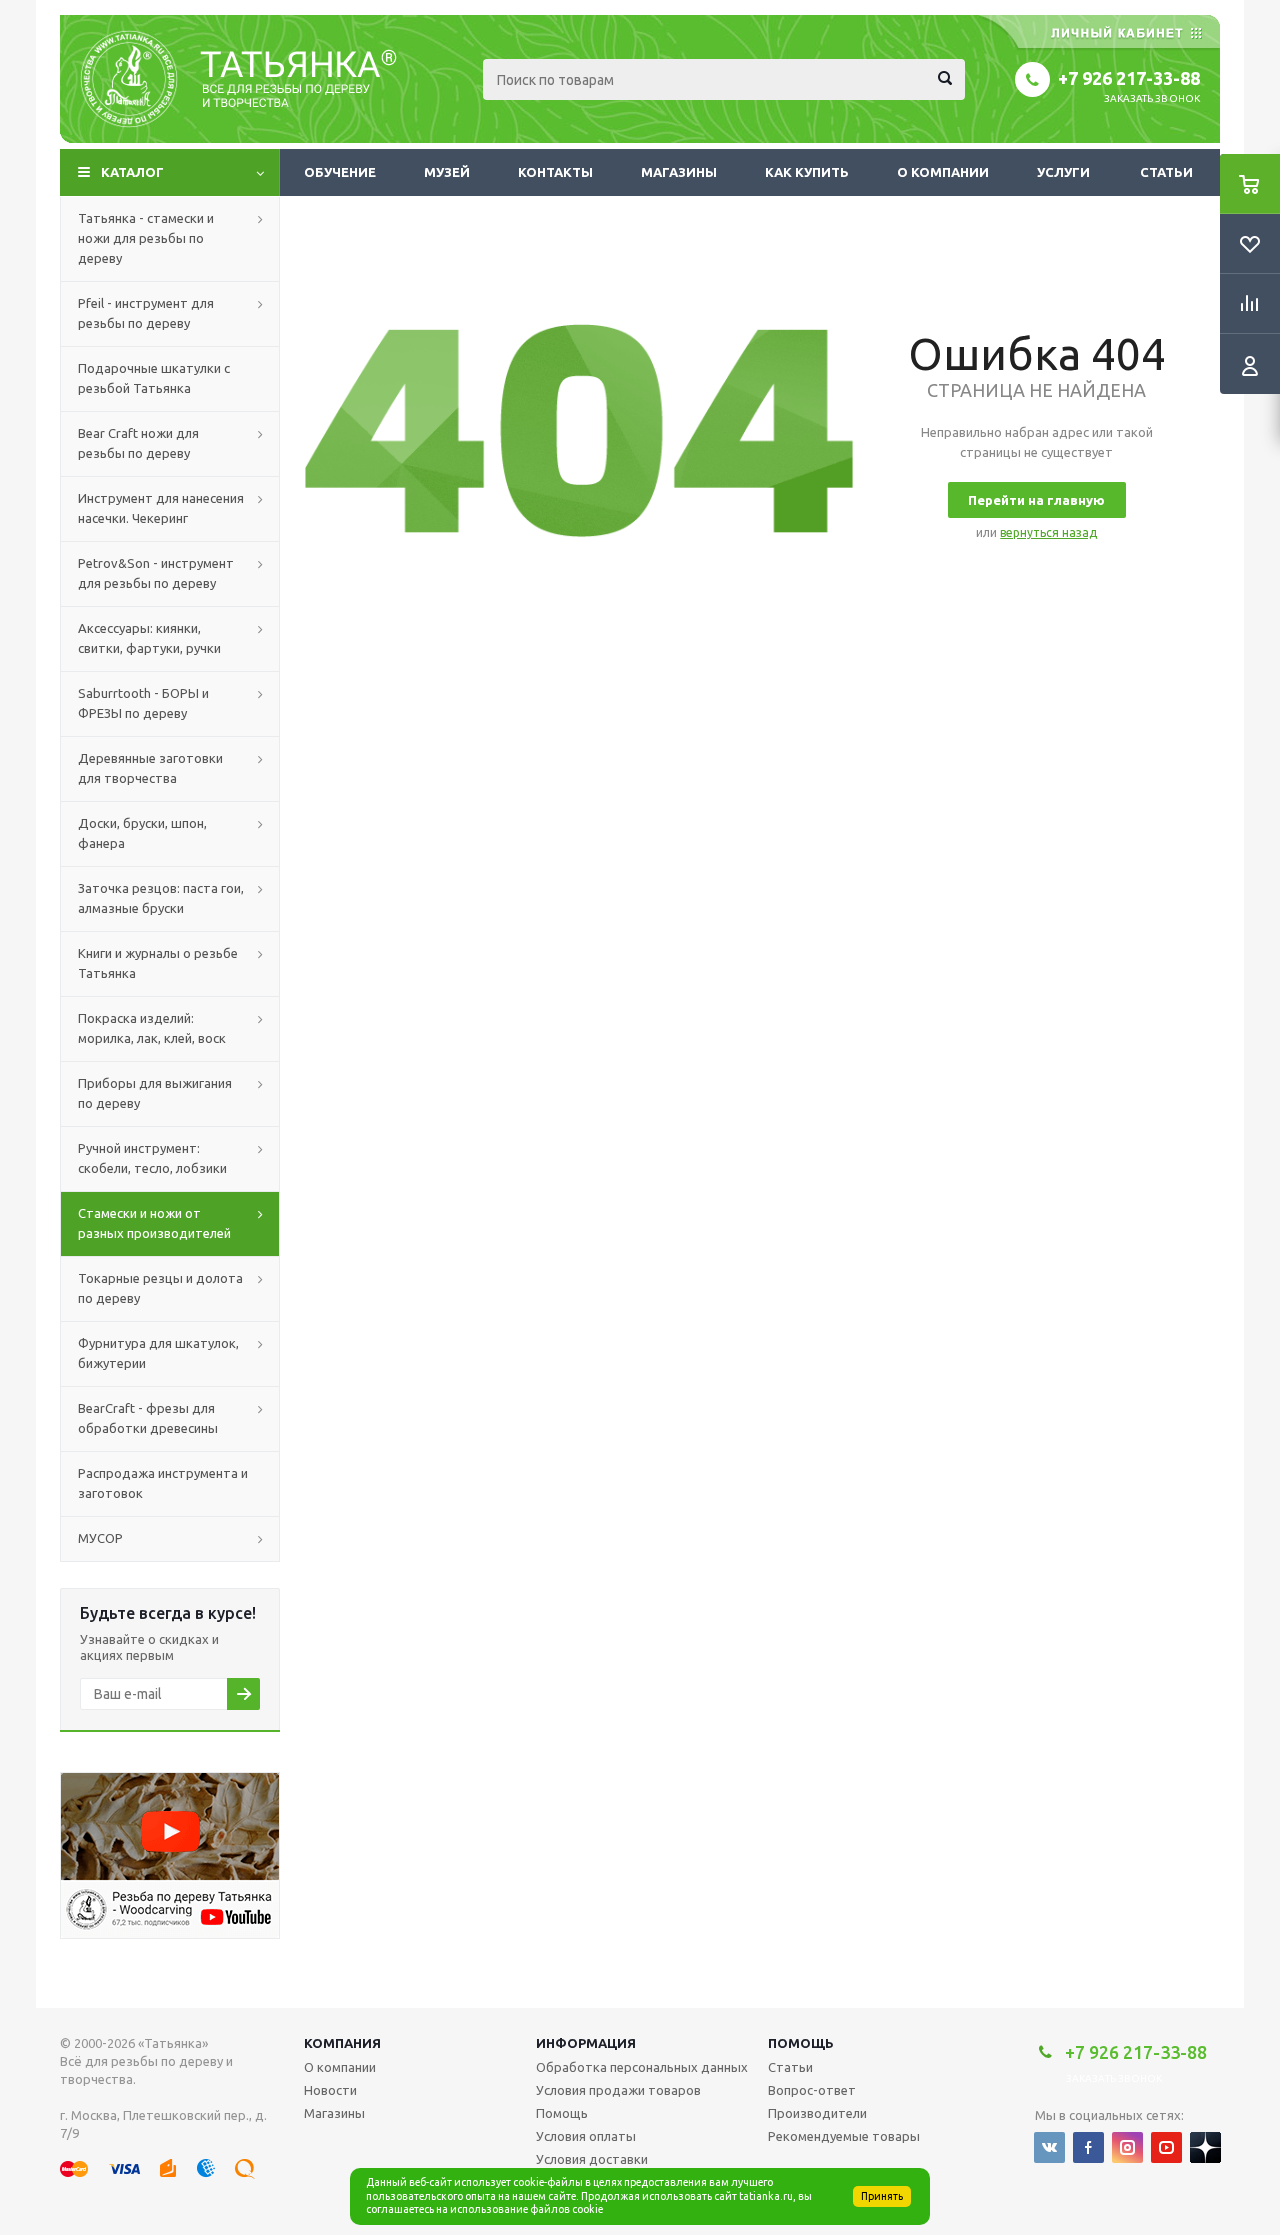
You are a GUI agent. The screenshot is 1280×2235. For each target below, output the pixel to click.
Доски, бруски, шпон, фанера (142, 833)
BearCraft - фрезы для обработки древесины (148, 1418)
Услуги (1063, 172)
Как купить (807, 172)
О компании (943, 172)
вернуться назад (1048, 532)
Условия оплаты (586, 2136)
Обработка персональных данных (642, 2067)
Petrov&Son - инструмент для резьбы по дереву (156, 573)
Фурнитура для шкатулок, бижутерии (158, 1353)
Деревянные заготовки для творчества (150, 768)
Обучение (340, 172)
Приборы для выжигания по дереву (155, 1093)
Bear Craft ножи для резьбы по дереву (138, 443)
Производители (817, 2113)
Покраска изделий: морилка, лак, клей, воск (152, 1028)
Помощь (801, 2043)
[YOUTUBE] (1166, 2147)
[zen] (1205, 2147)
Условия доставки (592, 2159)
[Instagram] (1127, 2147)
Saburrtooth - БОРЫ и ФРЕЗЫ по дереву (143, 703)
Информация (586, 2043)
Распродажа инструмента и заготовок (163, 1483)
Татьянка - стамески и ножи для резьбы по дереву (146, 238)
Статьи (1166, 172)
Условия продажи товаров (618, 2090)
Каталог (132, 172)
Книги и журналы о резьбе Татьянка (158, 963)
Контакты (555, 172)
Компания (342, 2043)
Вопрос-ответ (812, 2090)
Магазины (679, 172)
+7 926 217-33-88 (1129, 78)
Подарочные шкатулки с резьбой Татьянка (154, 378)
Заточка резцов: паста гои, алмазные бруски (161, 898)
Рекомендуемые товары (844, 2136)
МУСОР (100, 1538)
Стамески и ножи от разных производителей (154, 1223)
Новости (330, 2090)
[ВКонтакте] (1049, 2147)
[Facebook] (1088, 2147)
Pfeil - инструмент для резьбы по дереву (146, 313)
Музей (447, 172)
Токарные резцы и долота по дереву (160, 1288)
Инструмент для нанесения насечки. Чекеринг (161, 508)
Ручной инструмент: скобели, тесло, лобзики (152, 1158)
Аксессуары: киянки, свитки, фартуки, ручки (149, 638)
